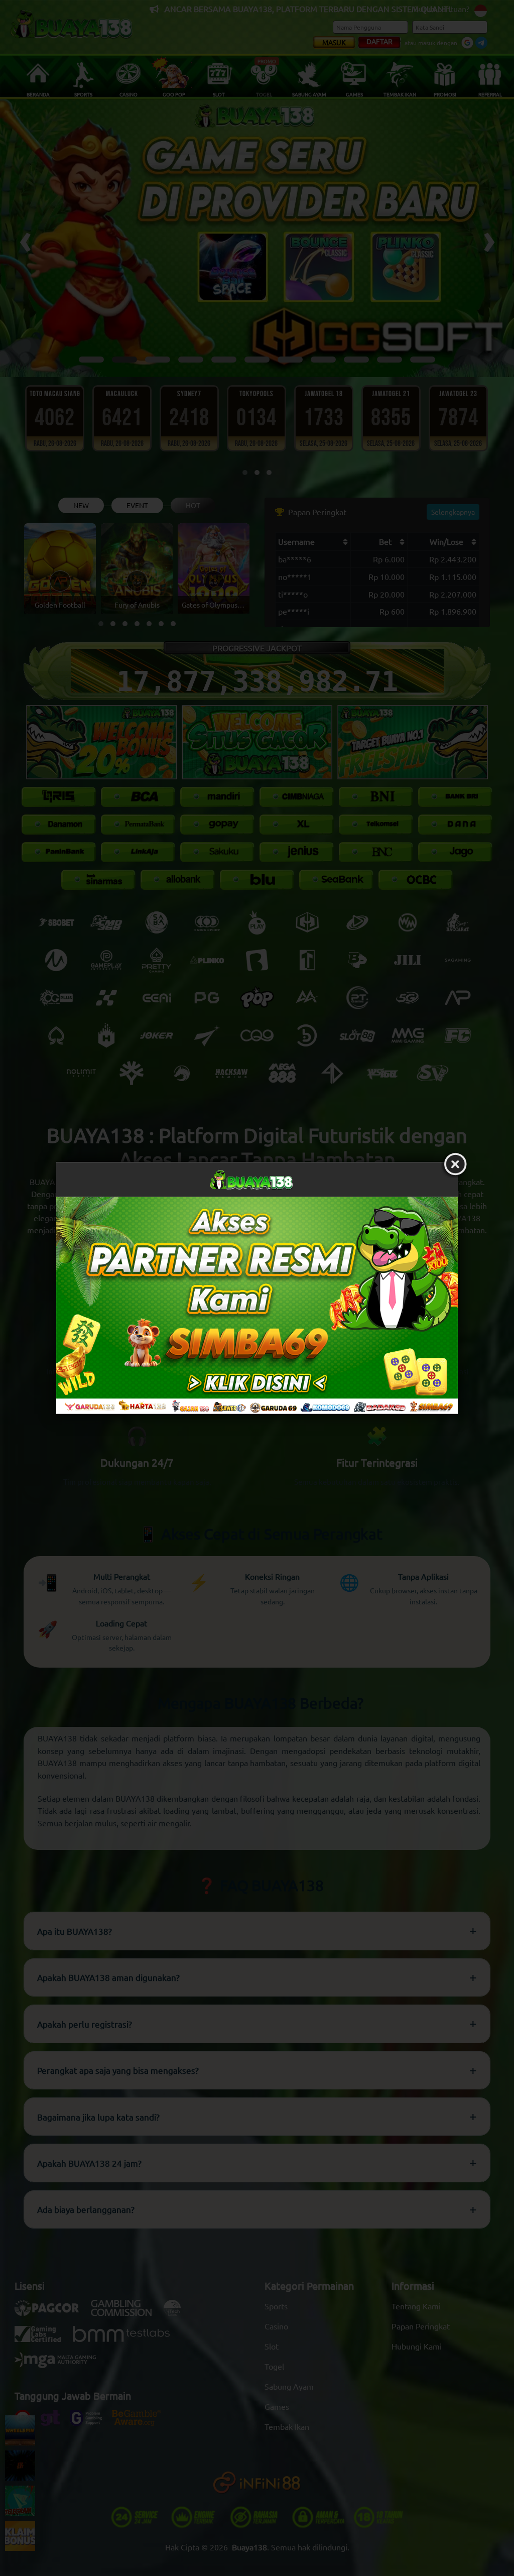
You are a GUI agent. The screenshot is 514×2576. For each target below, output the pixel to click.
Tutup (455, 1164)
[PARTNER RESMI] (257, 1305)
